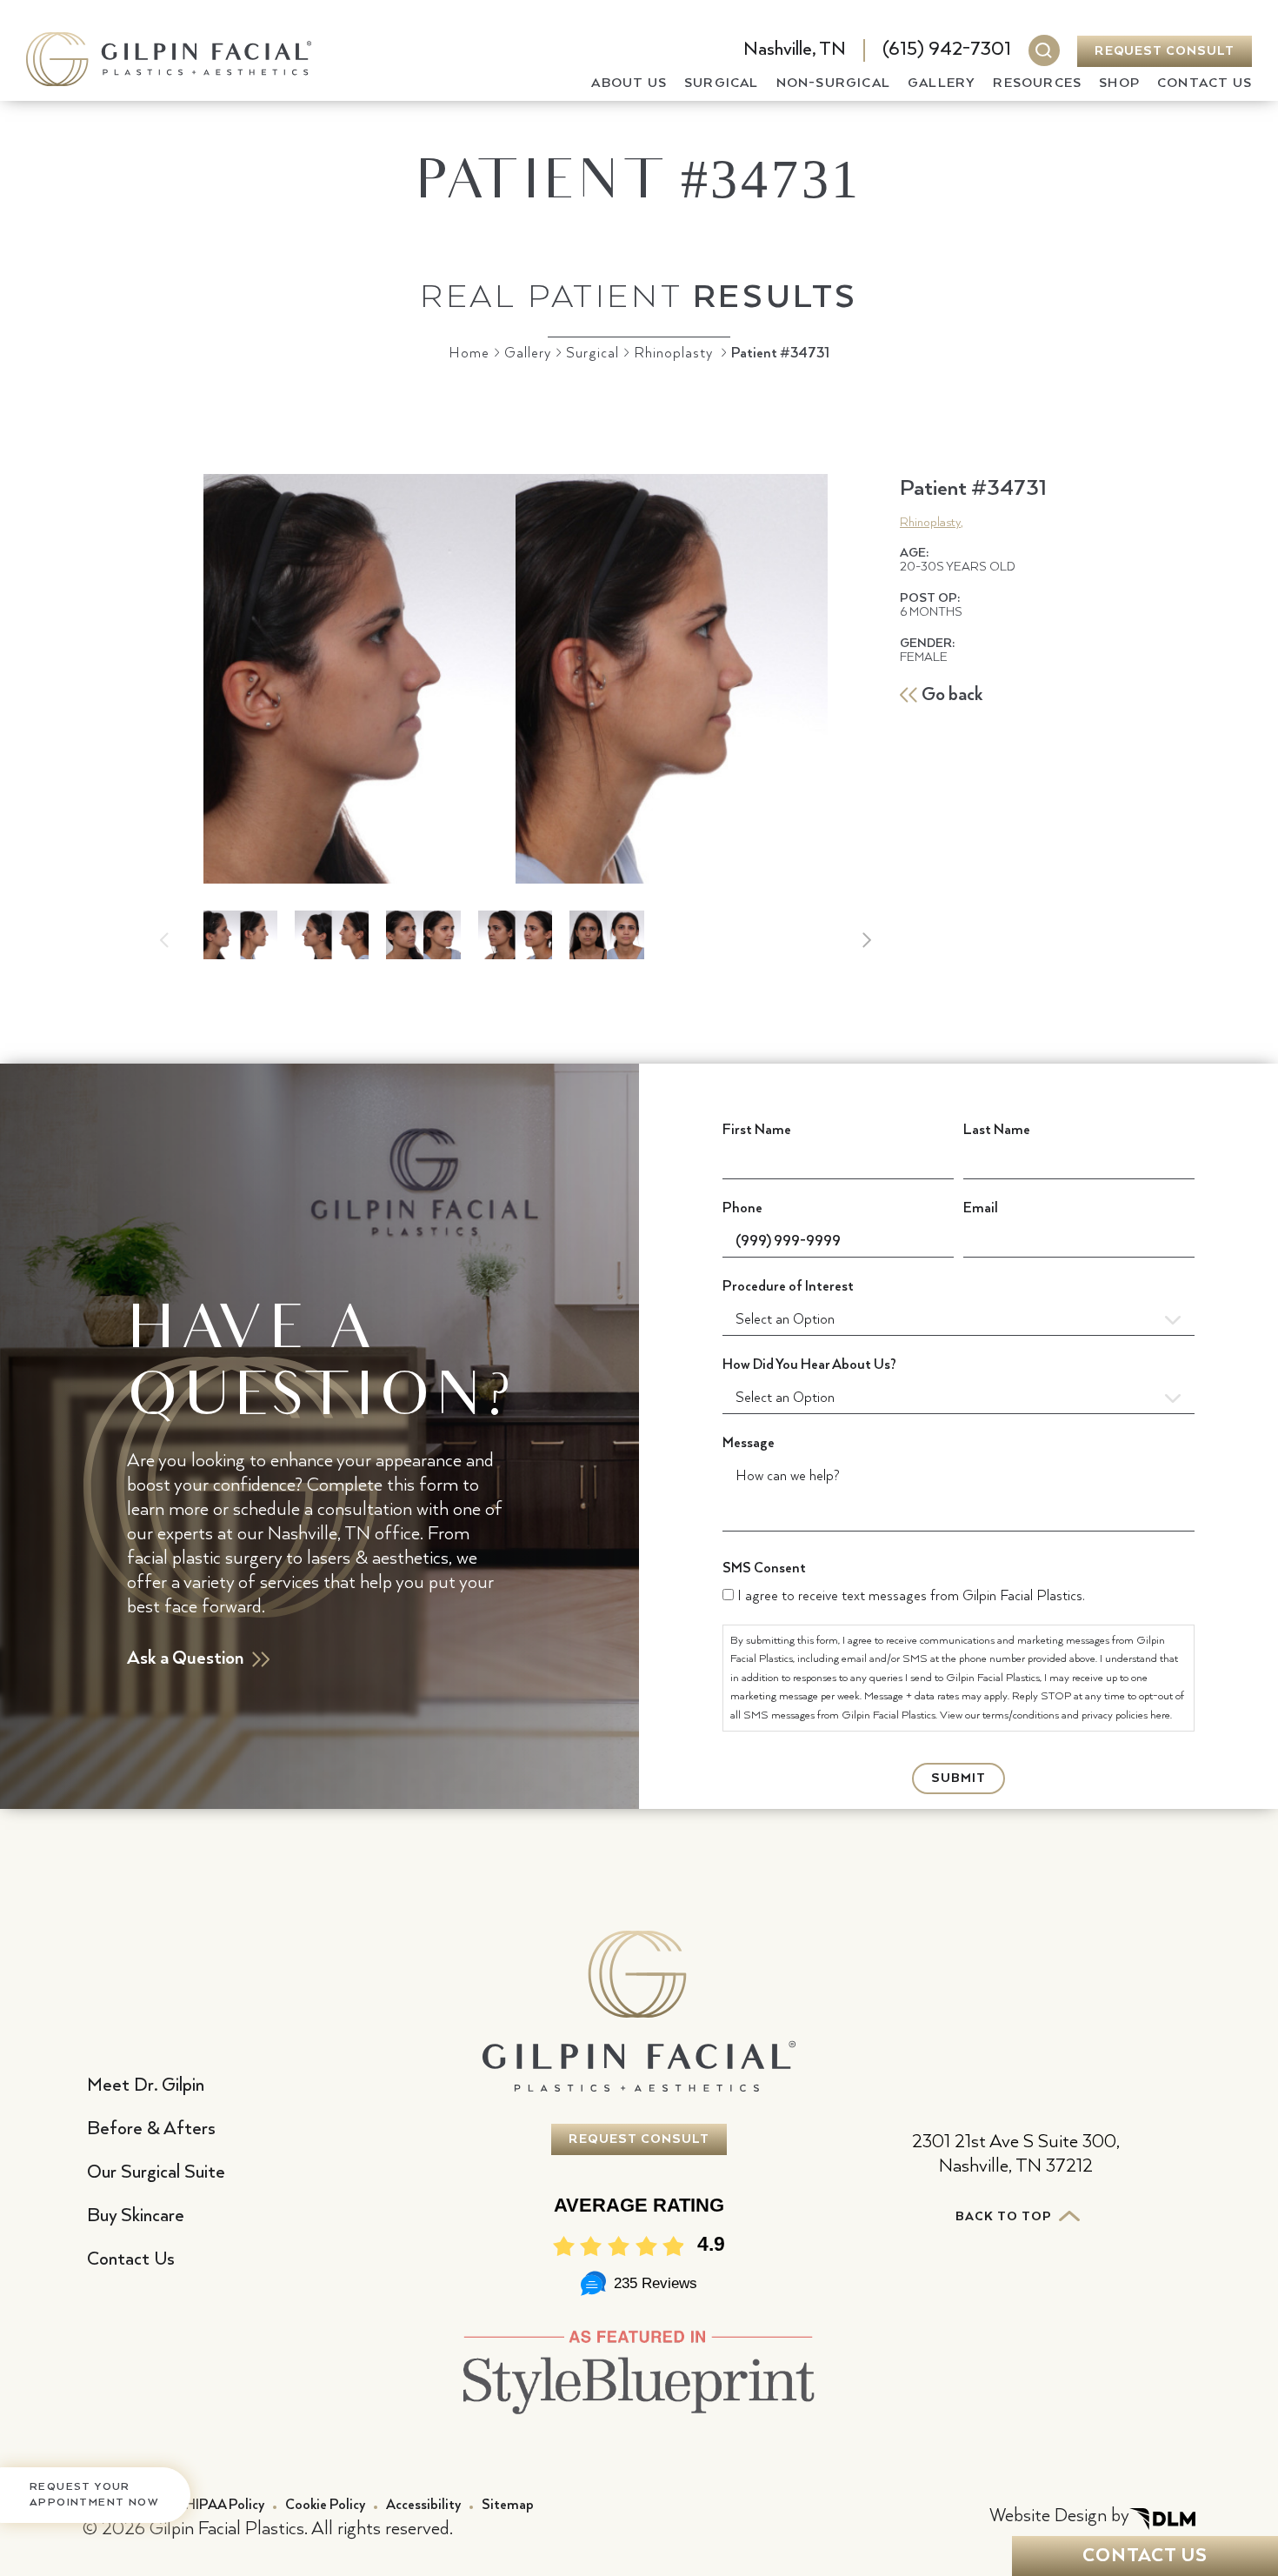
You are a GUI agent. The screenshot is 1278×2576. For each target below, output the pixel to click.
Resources (1037, 83)
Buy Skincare (136, 2216)
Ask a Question (185, 1658)
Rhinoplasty (673, 354)
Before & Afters (151, 2129)
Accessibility (423, 2505)
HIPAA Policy (225, 2505)
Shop (1119, 83)
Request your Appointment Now (94, 2495)
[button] (866, 940)
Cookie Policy (325, 2505)
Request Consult (1165, 51)
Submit (958, 1779)
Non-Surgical (833, 83)
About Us (629, 83)
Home (469, 354)
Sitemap (508, 2505)
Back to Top (1005, 2217)
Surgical (722, 83)
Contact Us (1205, 83)
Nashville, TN (795, 50)
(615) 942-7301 (947, 50)
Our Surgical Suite (156, 2172)
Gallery (942, 83)
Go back (952, 695)
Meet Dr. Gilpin (146, 2085)
